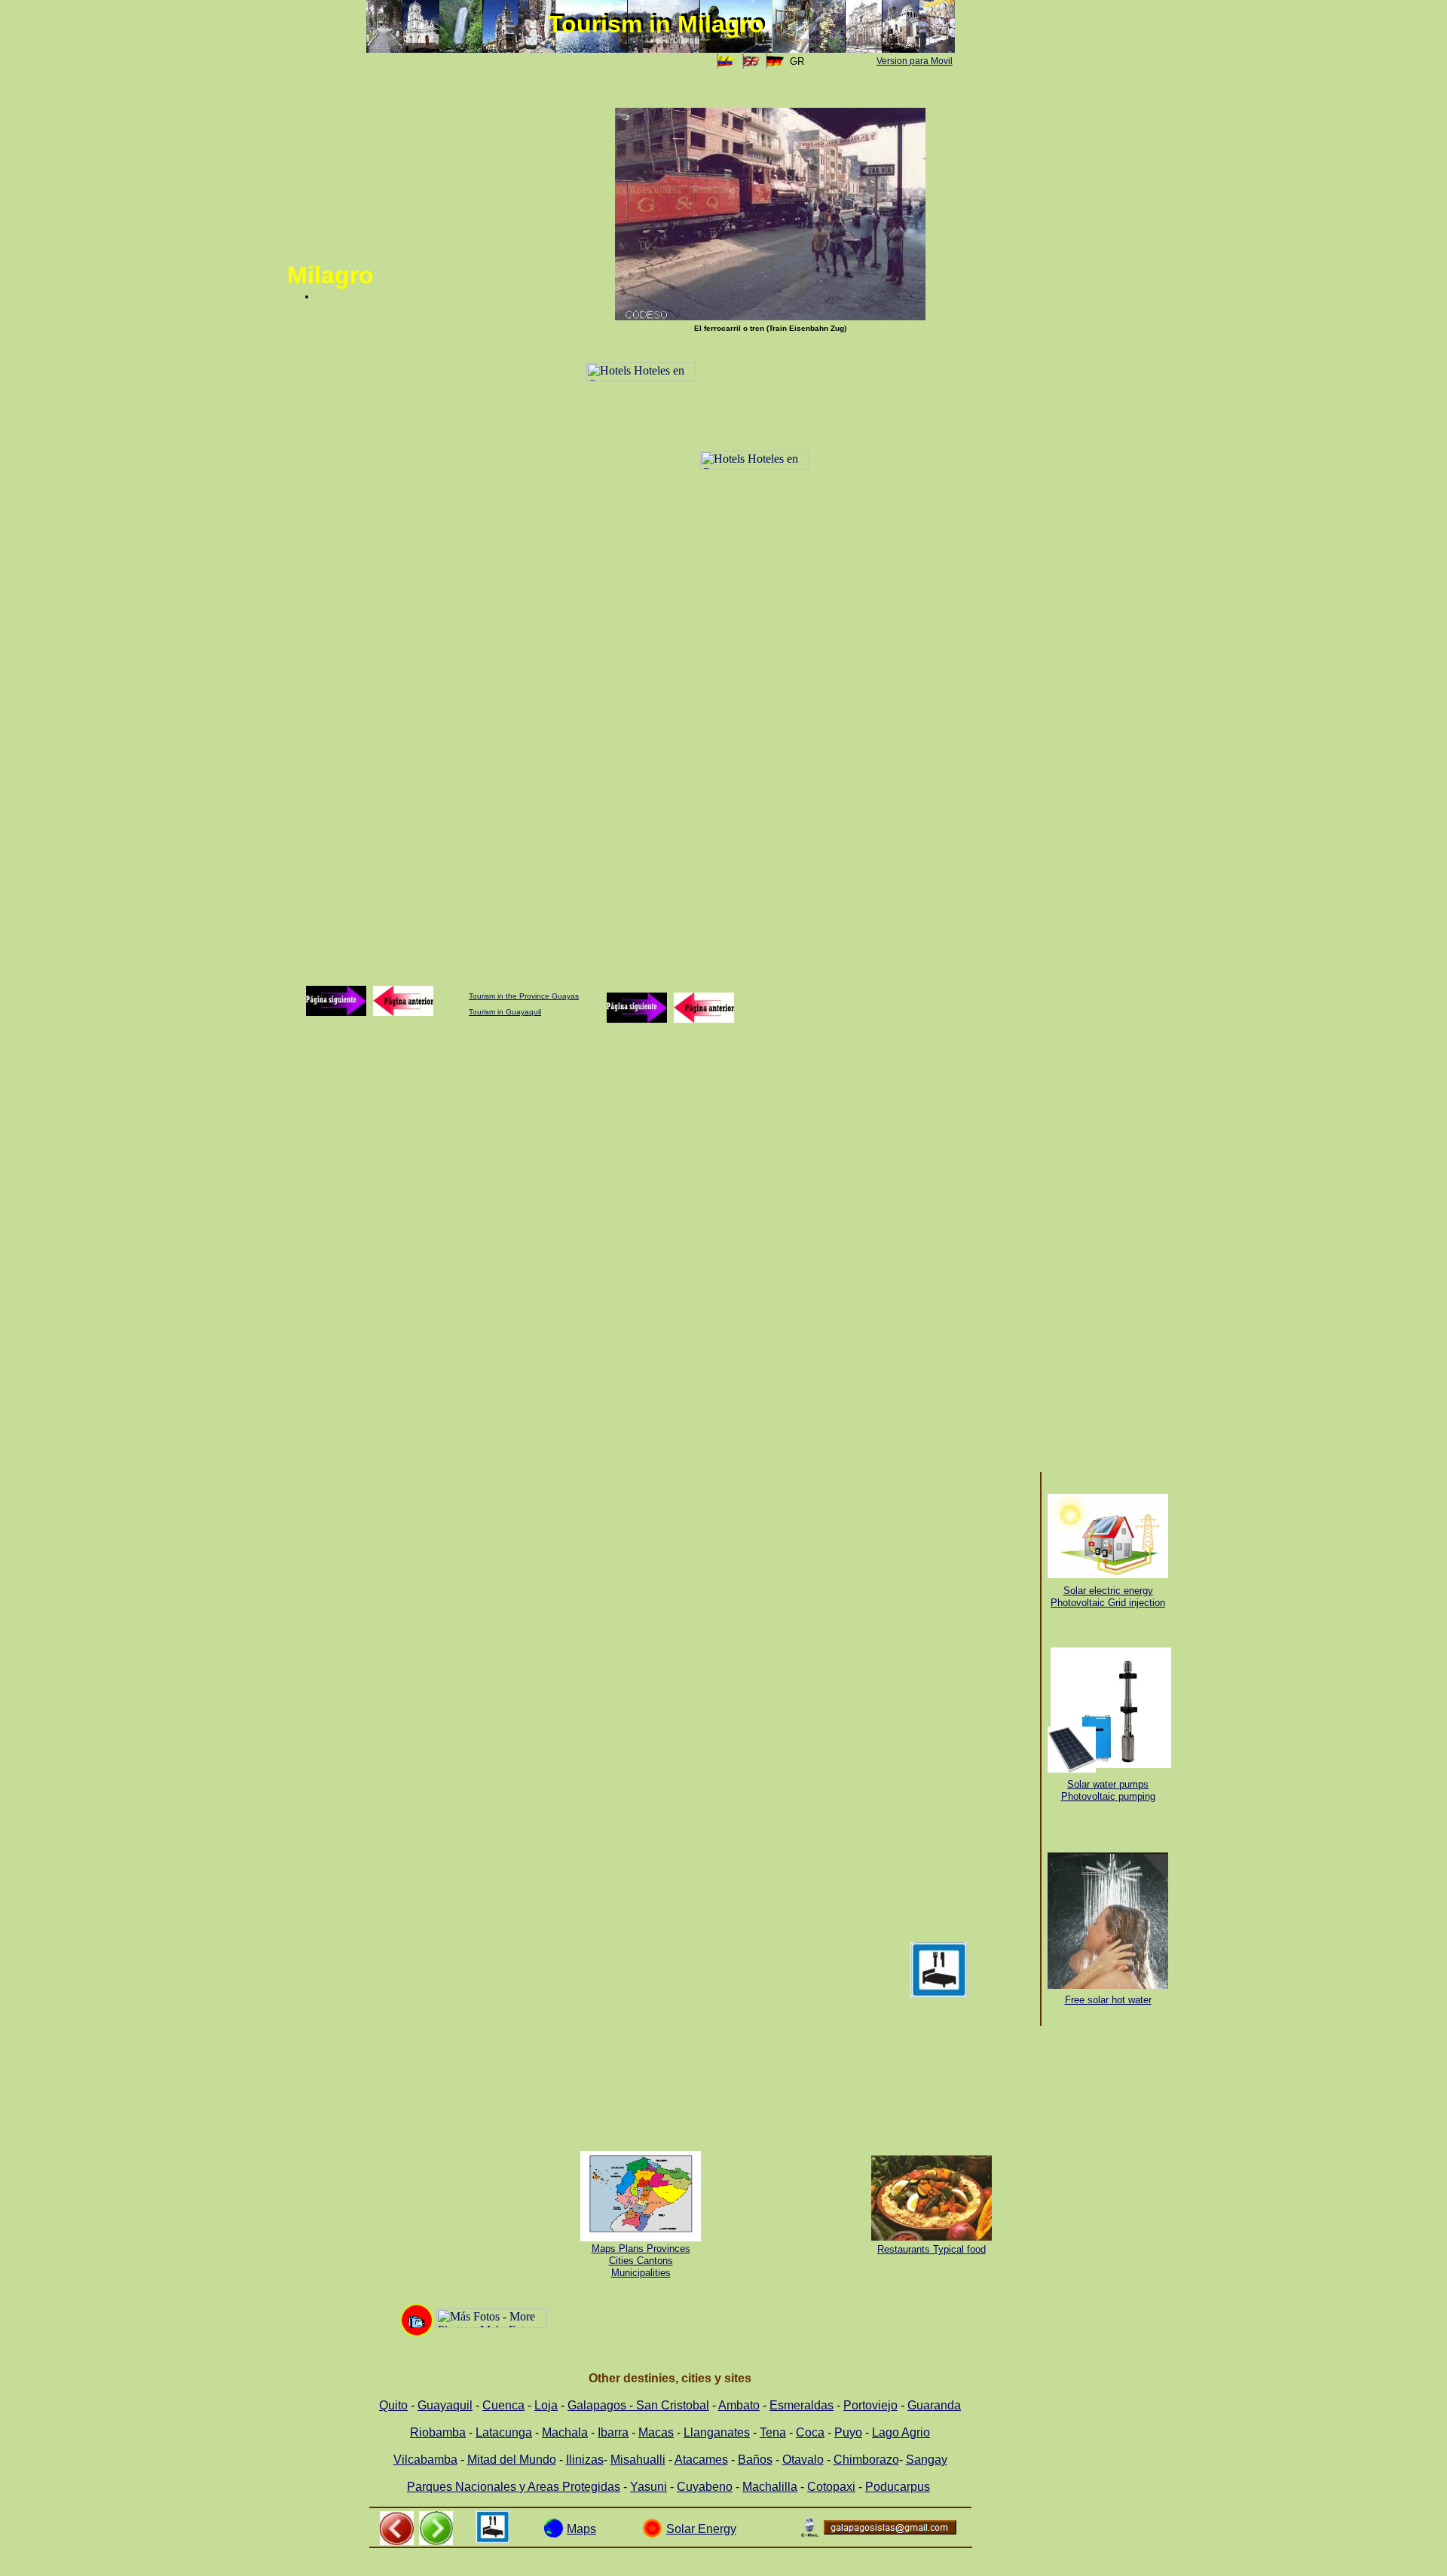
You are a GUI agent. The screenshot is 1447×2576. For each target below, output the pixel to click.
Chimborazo (866, 2460)
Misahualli (638, 2460)
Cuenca (503, 2405)
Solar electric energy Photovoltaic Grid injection (1108, 1597)
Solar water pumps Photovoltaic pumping (1108, 1790)
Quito (393, 2405)
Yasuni (649, 2487)
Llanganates (717, 2432)
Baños (755, 2460)
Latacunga (504, 2432)
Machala (565, 2432)
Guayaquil (445, 2405)
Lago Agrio (901, 2432)
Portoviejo (870, 2405)
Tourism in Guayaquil (505, 1012)
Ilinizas (585, 2460)
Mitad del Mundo (512, 2460)
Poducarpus (898, 2487)
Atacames (701, 2460)
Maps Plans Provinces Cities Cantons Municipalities (641, 2261)
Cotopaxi (831, 2487)
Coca (810, 2432)
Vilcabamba (425, 2460)
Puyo (848, 2432)
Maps (581, 2529)
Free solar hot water (1108, 2000)
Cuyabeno (705, 2487)
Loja (546, 2405)
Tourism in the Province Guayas (524, 996)
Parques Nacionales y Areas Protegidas (514, 2487)
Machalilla (770, 2487)
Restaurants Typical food (932, 2249)
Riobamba (438, 2432)
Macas (656, 2432)
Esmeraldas (802, 2405)
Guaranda (934, 2405)
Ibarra (613, 2432)
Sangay (927, 2460)
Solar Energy (701, 2529)
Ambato (739, 2405)
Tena (773, 2432)
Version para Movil (915, 61)
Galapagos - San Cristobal (638, 2405)
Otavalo (803, 2460)
